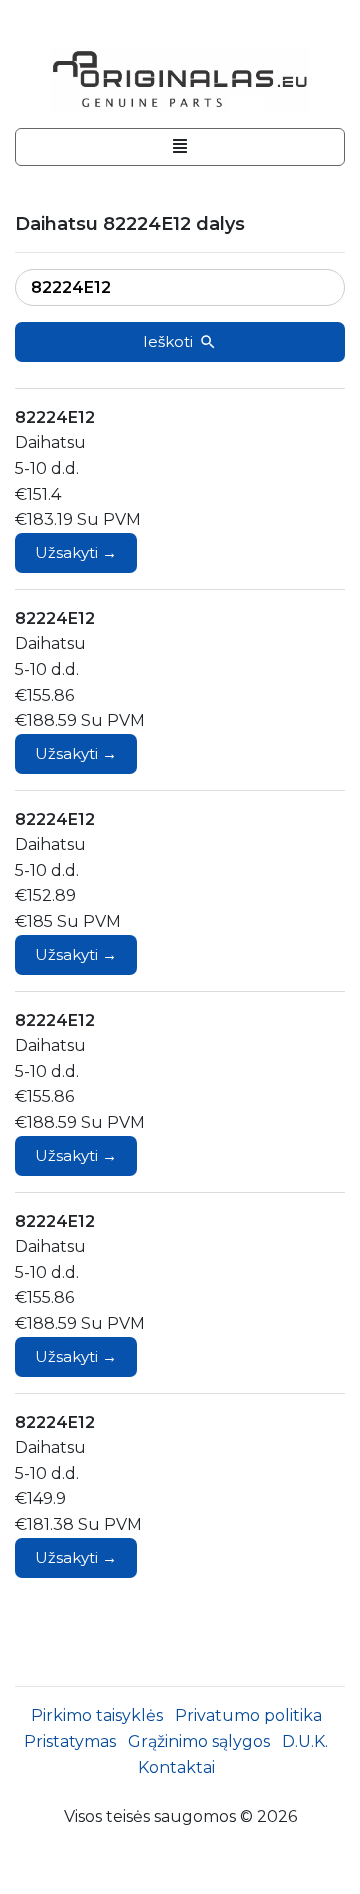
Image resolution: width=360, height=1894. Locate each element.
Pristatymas (70, 1741)
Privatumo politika (248, 1715)
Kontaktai (176, 1767)
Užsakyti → (76, 552)
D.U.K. (305, 1741)
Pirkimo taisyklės (97, 1715)
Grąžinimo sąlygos (199, 1741)
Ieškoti (168, 341)
